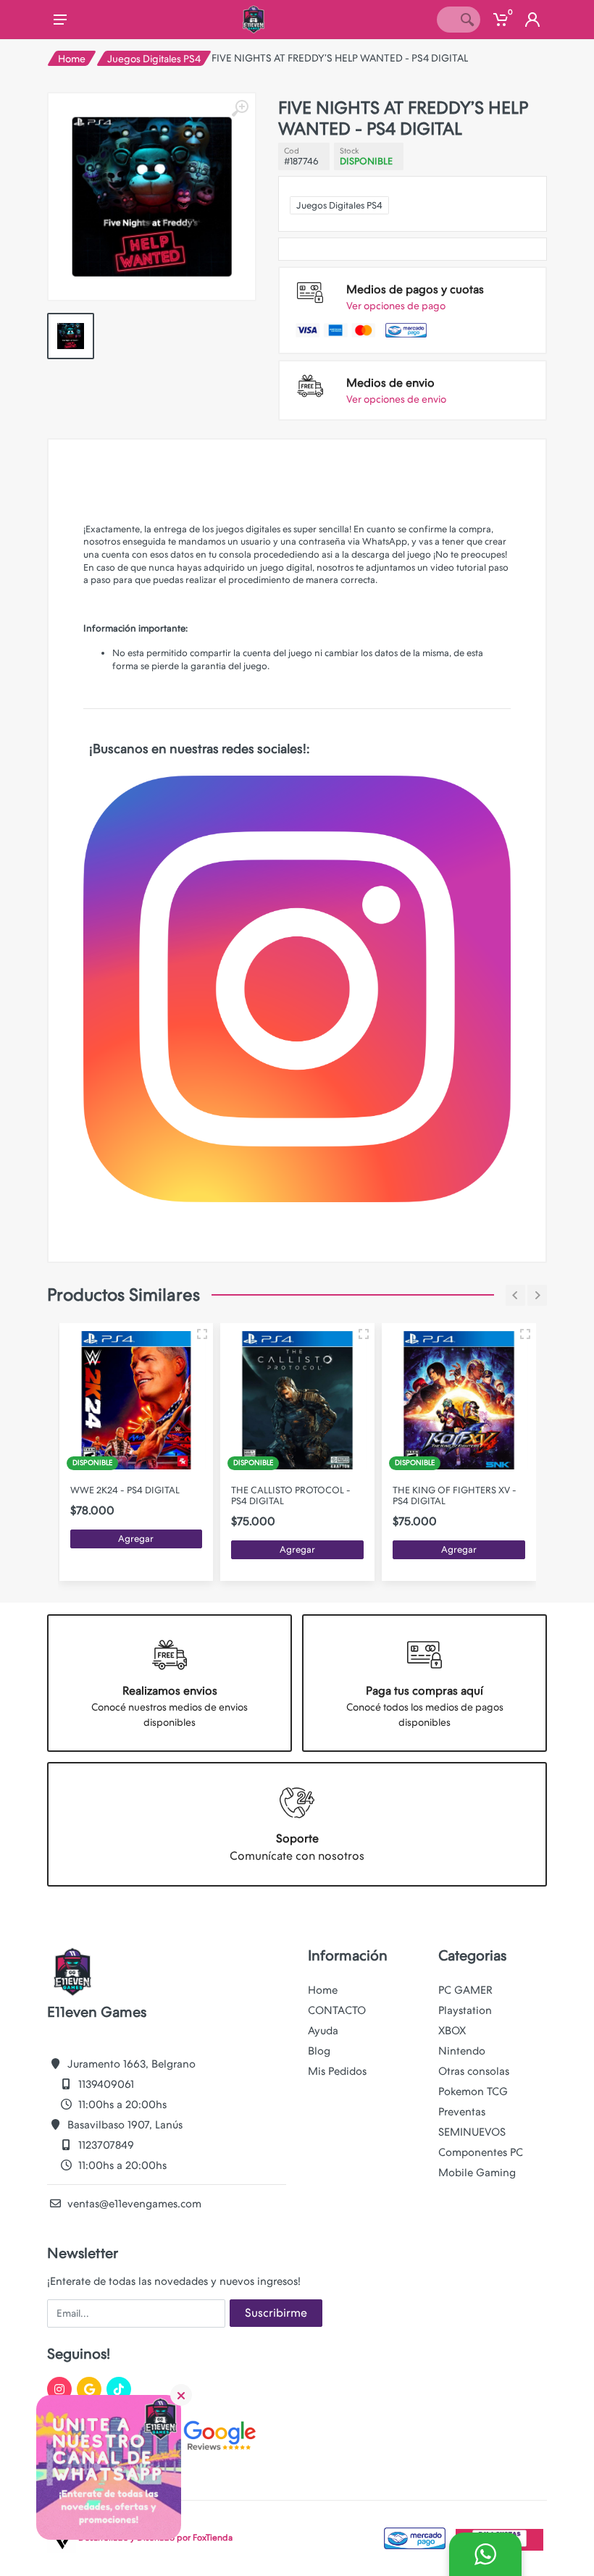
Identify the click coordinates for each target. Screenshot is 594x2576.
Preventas (462, 2112)
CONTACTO (337, 2010)
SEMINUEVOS (472, 2132)
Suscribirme (276, 2313)
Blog (319, 2051)
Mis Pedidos (337, 2071)
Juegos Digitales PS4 (154, 59)
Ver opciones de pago (396, 306)
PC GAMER (465, 1990)
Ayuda (323, 2031)
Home (72, 59)
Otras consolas (474, 2071)
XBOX (452, 2031)
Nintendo (462, 2051)
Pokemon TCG (473, 2092)
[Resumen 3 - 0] (202, 1334)
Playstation (465, 2010)
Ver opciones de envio (396, 399)
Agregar (136, 1539)
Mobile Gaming (477, 2173)
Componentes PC (481, 2152)
